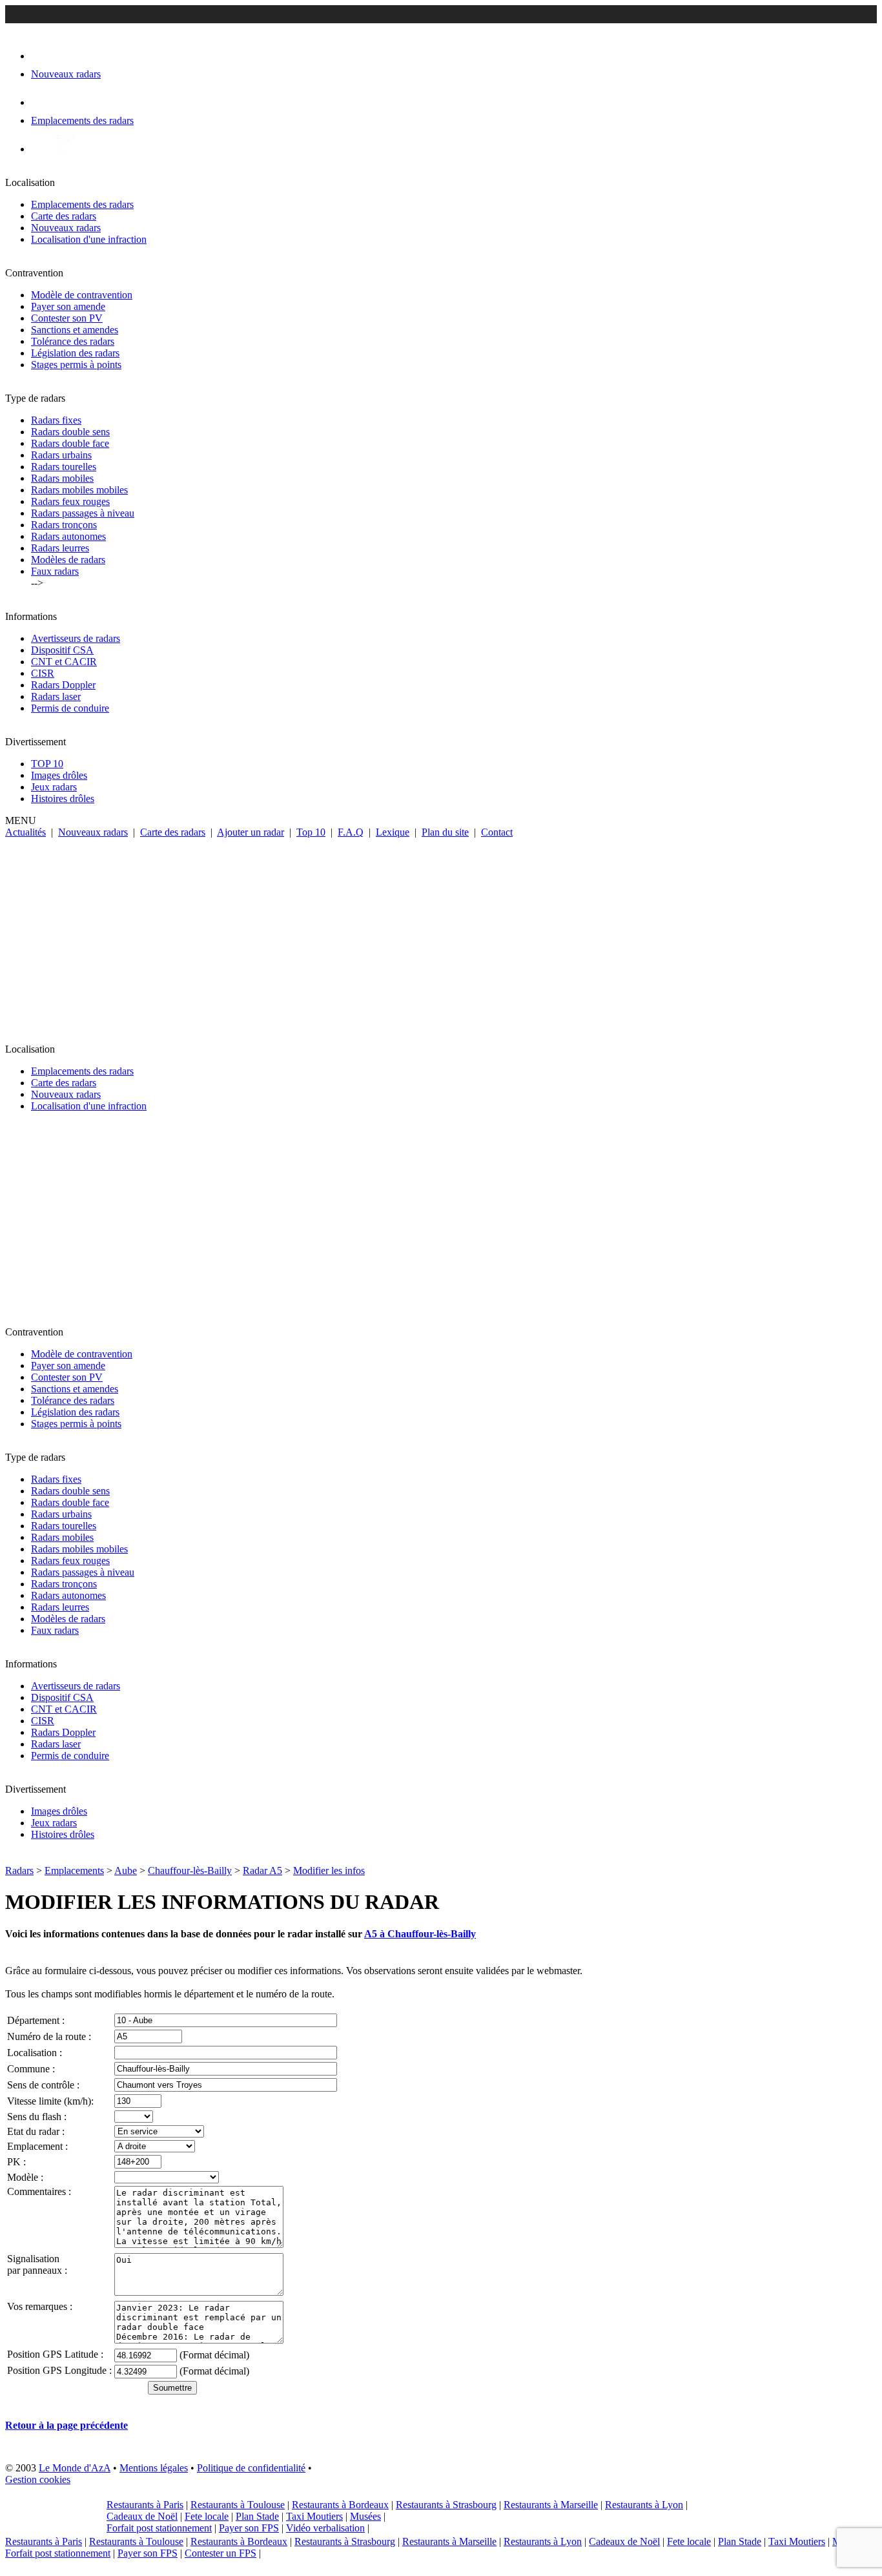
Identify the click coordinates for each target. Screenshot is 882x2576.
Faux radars (55, 571)
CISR (43, 673)
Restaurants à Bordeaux (340, 2505)
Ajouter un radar (251, 832)
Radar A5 (262, 1870)
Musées (365, 2516)
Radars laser (56, 696)
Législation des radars (75, 353)
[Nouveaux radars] (42, 56)
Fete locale (207, 2516)
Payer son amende (68, 306)
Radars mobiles (62, 478)
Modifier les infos (329, 1870)
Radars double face (70, 443)
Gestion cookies (38, 2479)
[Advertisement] (441, 935)
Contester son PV (67, 318)
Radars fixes (56, 420)
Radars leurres (60, 548)
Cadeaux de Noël (142, 2516)
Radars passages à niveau (83, 513)
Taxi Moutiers (314, 2516)
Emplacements (74, 1870)
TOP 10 (47, 764)
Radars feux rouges (70, 501)
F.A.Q (351, 832)
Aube (126, 1870)
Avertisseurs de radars (76, 638)
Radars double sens (70, 432)
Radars (19, 1870)
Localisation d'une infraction (89, 239)
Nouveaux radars (66, 228)
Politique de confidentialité (251, 2468)
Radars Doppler (63, 685)
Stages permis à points (76, 365)
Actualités (26, 832)
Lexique (393, 832)
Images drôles (59, 775)
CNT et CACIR (64, 662)
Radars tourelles (64, 467)
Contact (497, 832)
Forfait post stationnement (159, 2528)
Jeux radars (54, 787)
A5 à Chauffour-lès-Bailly (420, 1934)
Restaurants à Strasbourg (446, 2505)
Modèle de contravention (82, 295)
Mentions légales (154, 2468)
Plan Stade (257, 2516)
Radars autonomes (68, 536)
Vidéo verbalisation (325, 2528)
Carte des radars (64, 216)
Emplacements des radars (82, 204)
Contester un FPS (221, 2553)
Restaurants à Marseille (551, 2505)
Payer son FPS (249, 2528)
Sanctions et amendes (75, 330)
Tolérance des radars (73, 341)
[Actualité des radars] (63, 149)
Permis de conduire (70, 708)
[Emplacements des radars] (41, 102)
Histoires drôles (63, 799)
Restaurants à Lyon (644, 2505)
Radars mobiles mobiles (79, 490)
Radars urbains (61, 455)
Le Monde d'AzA (75, 2468)
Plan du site (445, 832)
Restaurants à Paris (145, 2505)
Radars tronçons (64, 525)
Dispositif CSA (62, 650)
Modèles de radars (68, 560)
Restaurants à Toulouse (238, 2505)
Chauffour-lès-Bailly (190, 1870)
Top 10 (311, 832)
